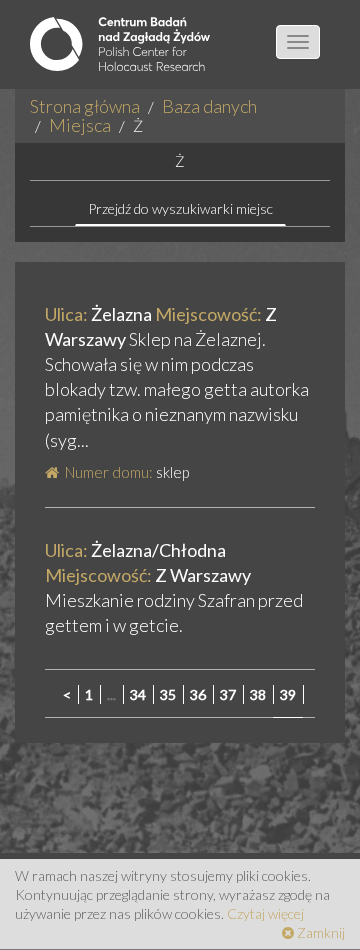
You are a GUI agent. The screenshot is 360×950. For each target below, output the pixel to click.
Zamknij (319, 932)
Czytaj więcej (265, 913)
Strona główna (85, 106)
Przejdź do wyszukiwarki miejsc (180, 208)
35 (168, 694)
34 (138, 694)
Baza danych (209, 106)
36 (198, 694)
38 (258, 694)
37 (228, 694)
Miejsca (80, 125)
